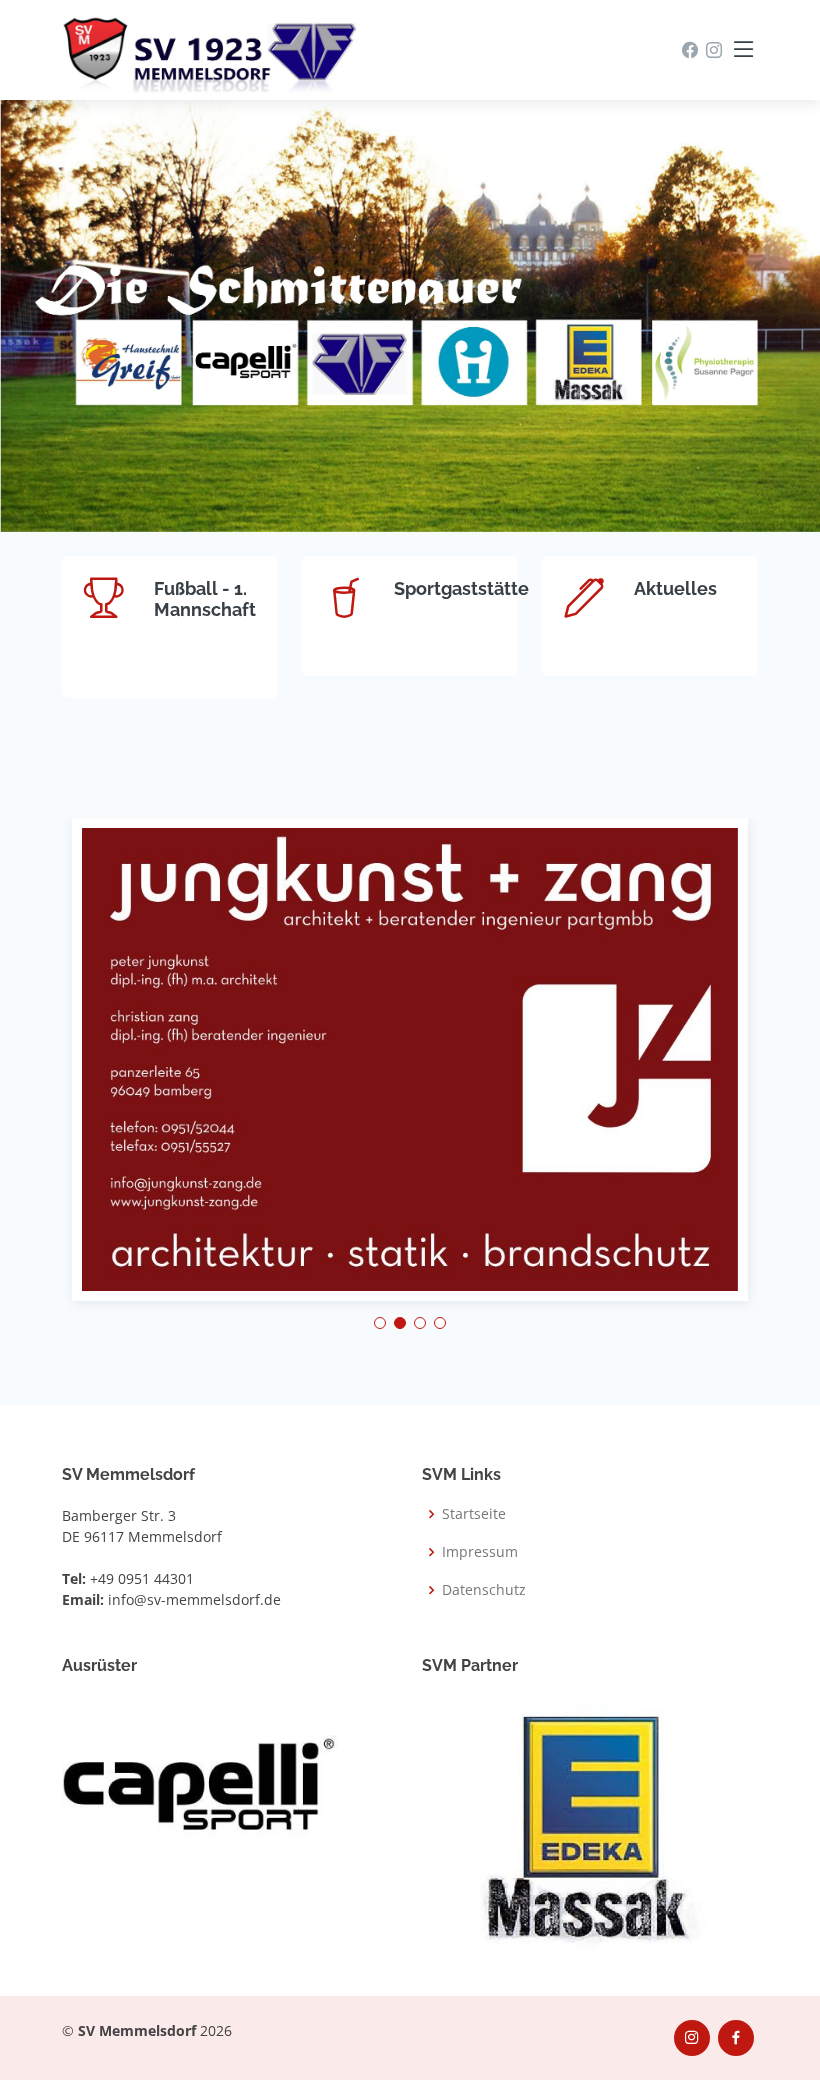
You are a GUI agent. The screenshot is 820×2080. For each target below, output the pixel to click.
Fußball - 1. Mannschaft (205, 599)
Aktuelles (675, 588)
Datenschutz (484, 1590)
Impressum (480, 1552)
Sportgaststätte (461, 588)
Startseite (474, 1514)
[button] (380, 1323)
